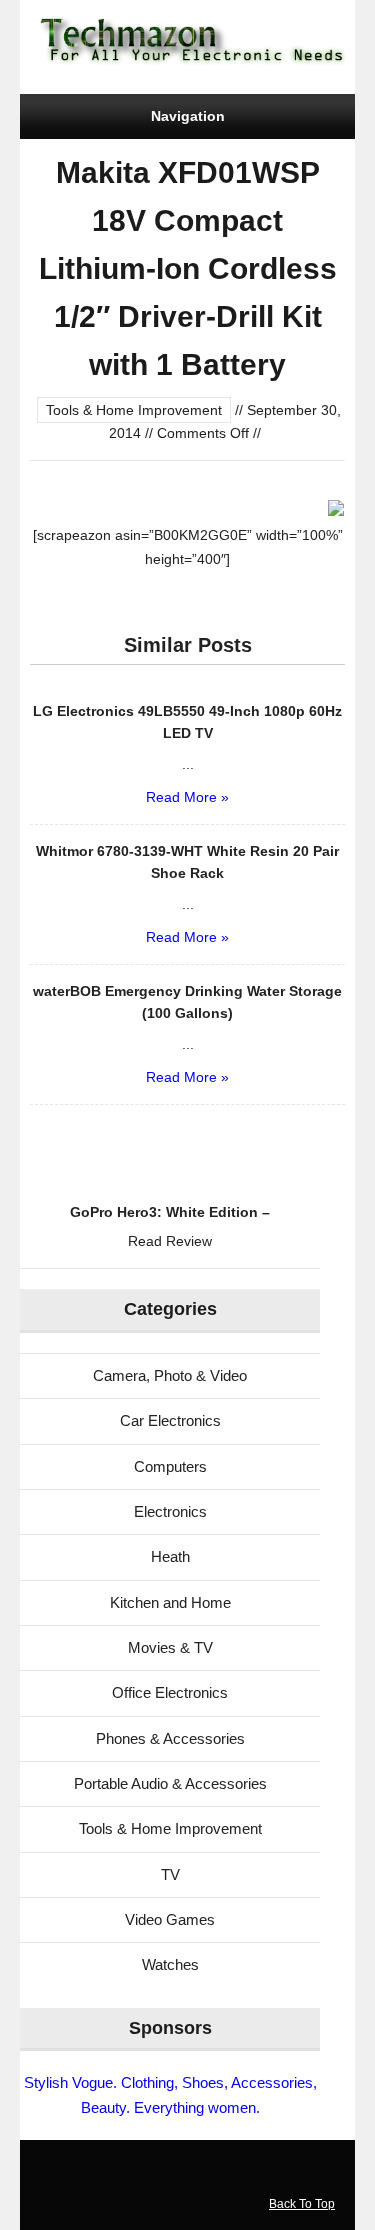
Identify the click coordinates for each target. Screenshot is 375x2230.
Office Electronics (170, 1692)
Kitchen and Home (170, 1602)
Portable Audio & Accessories (170, 1783)
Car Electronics (170, 1420)
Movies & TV (170, 1647)
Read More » (187, 797)
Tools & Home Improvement (134, 410)
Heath (170, 1556)
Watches (170, 1964)
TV (170, 1874)
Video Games (170, 1919)
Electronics (170, 1511)
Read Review (170, 1241)
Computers (170, 1466)
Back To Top (302, 2204)
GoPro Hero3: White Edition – (170, 1212)
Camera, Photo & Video (170, 1375)
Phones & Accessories (170, 1738)
